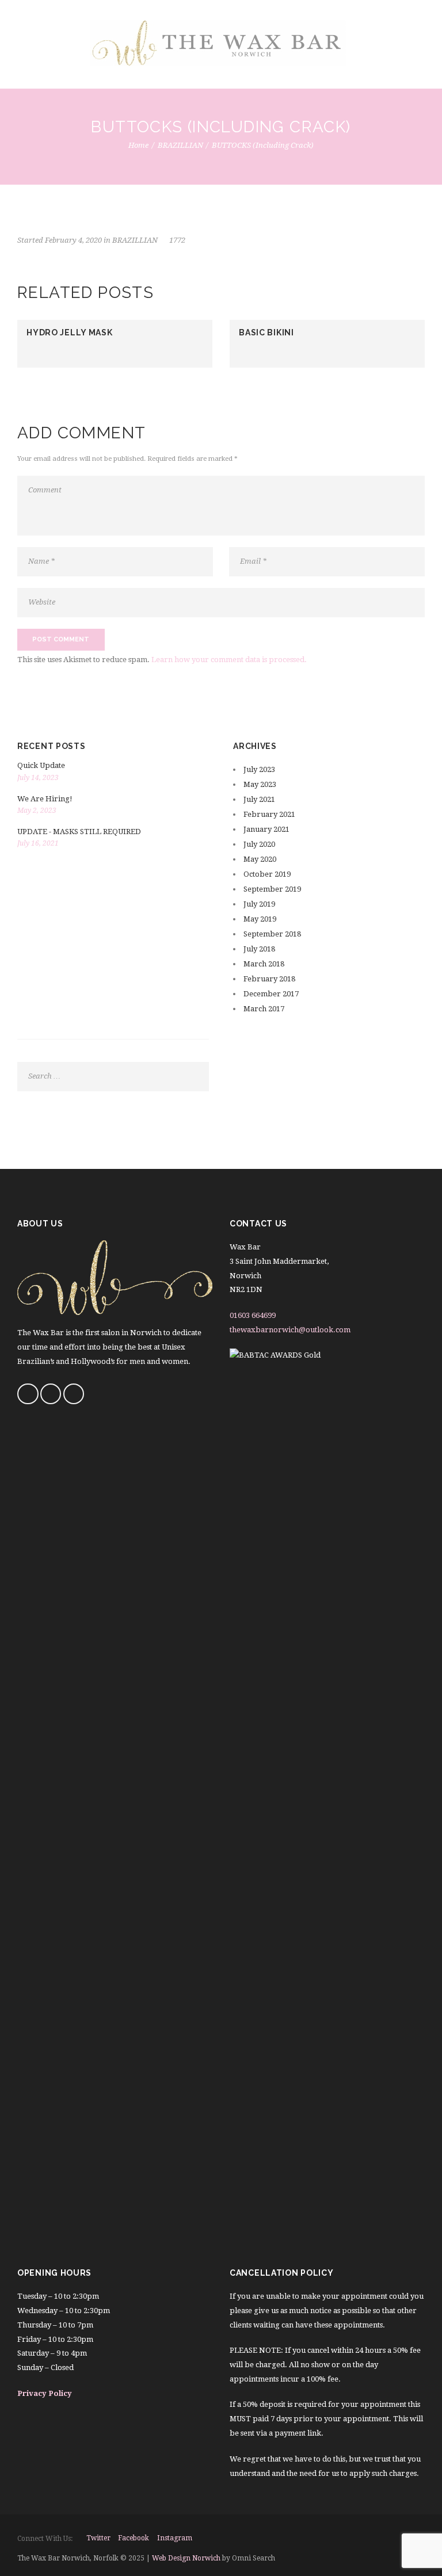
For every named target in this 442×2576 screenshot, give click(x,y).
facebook (134, 2538)
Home (138, 145)
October (267, 874)
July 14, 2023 (38, 778)
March (264, 964)
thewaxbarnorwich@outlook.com (290, 1330)
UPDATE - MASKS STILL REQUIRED (79, 832)
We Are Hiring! (45, 799)
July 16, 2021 (38, 843)
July (259, 769)
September (272, 889)
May (260, 784)
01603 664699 (253, 1315)
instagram (175, 2538)
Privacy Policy (45, 2393)
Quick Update (41, 765)
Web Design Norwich (186, 2558)
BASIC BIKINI (266, 332)
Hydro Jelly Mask (69, 332)
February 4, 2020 (73, 240)
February (269, 814)
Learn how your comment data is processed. (229, 660)
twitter (98, 2538)
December (271, 994)
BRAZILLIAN (180, 145)
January (266, 829)
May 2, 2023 (37, 811)
